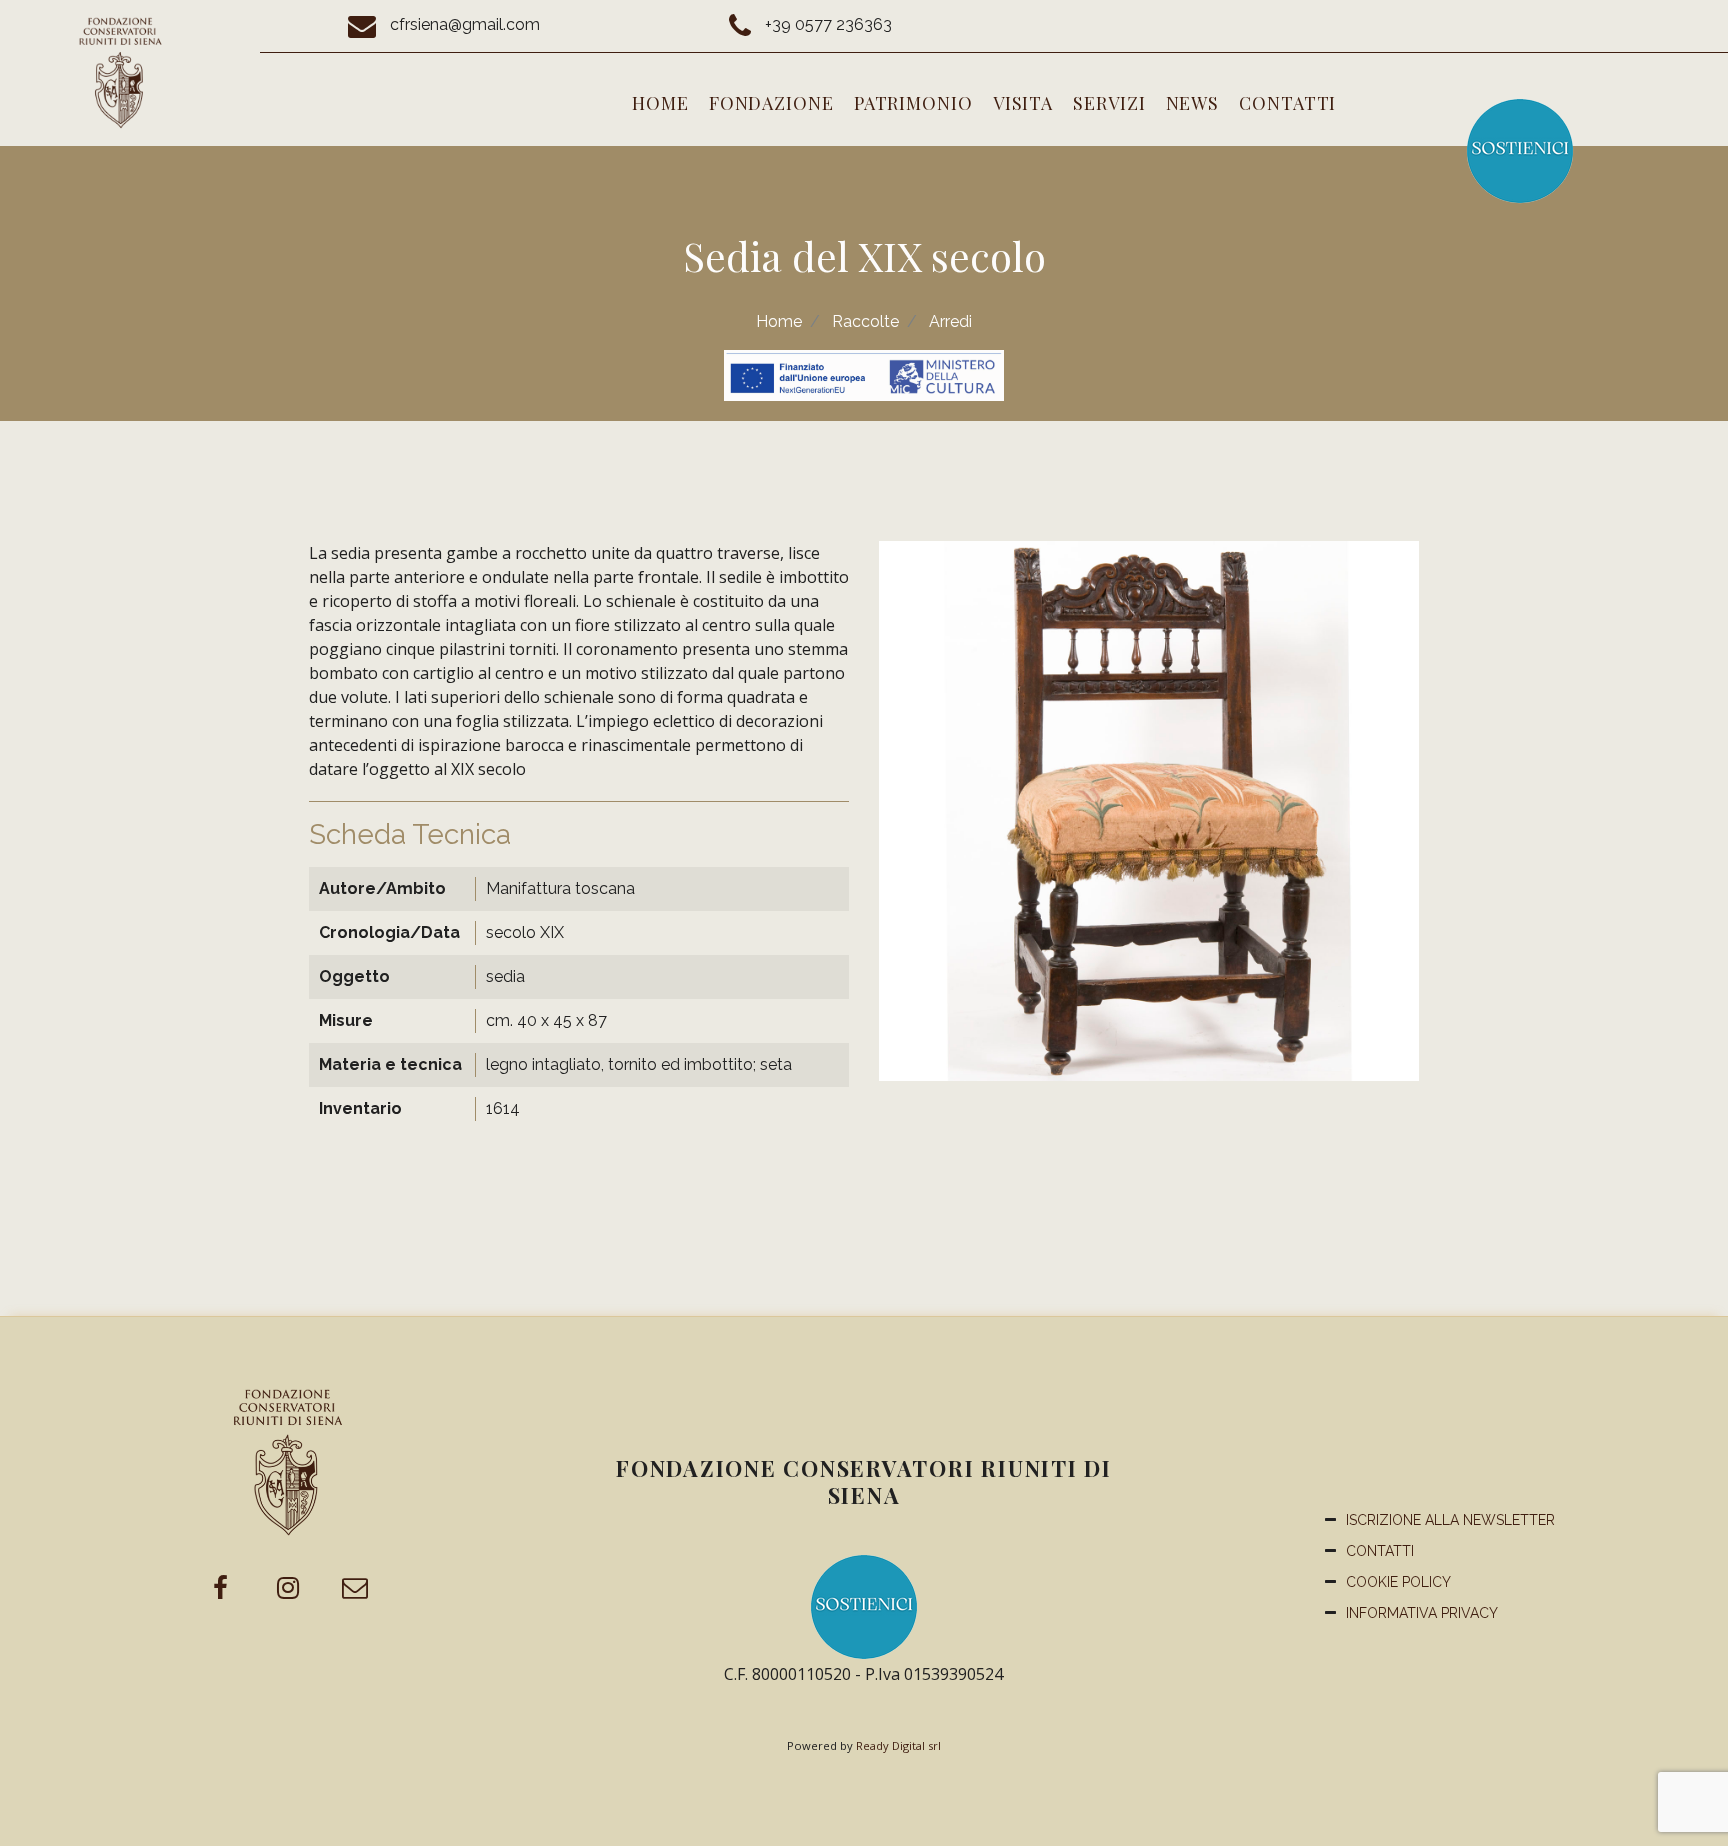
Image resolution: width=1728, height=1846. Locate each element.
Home (660, 103)
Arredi (950, 321)
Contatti (1287, 103)
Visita (1023, 103)
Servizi (1109, 103)
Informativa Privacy (1422, 1613)
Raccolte (865, 321)
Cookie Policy (1398, 1582)
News (1193, 103)
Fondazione (771, 103)
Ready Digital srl (898, 1745)
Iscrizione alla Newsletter (1450, 1520)
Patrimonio (913, 103)
